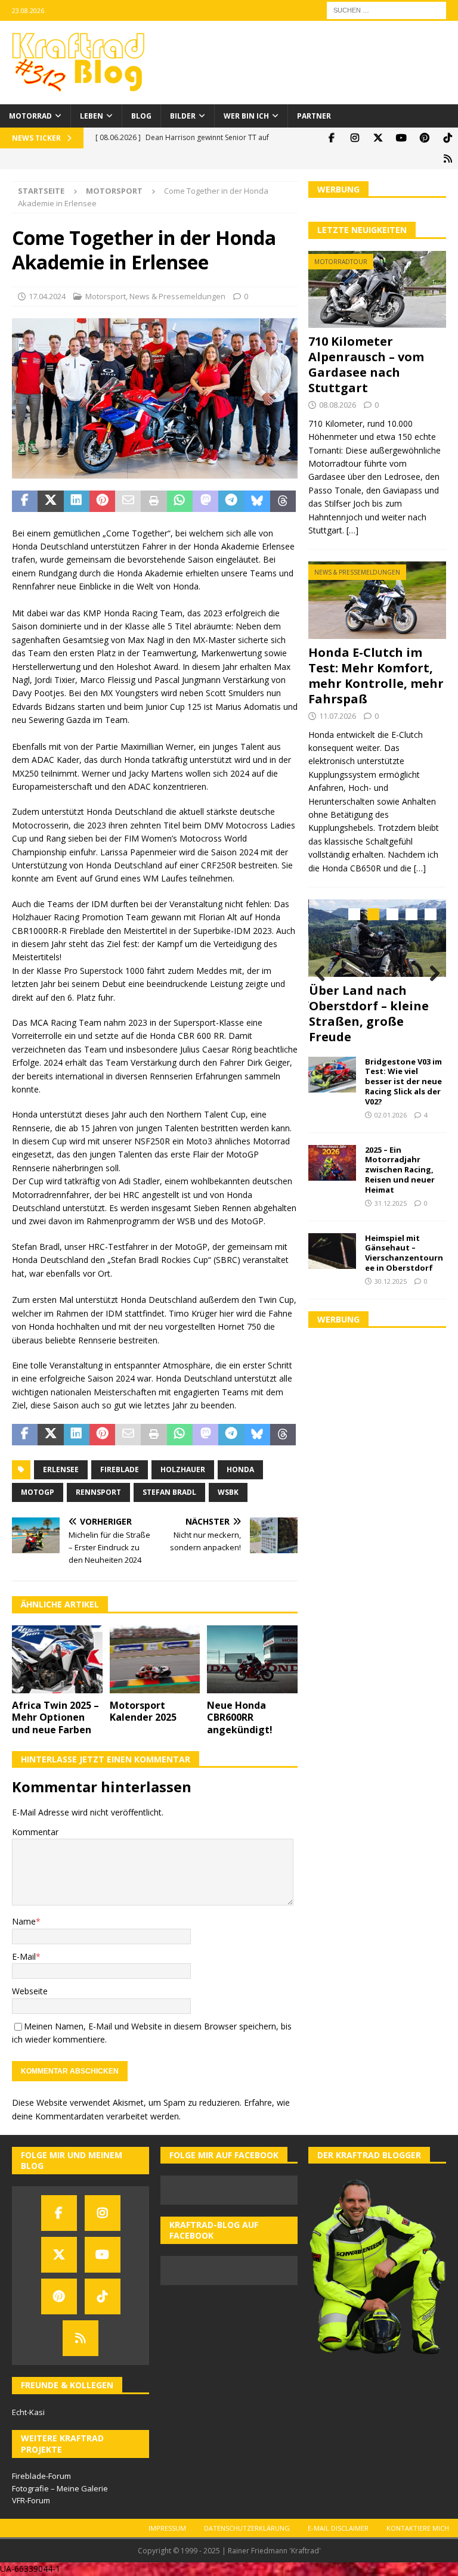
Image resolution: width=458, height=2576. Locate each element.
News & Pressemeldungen (177, 296)
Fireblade (120, 1469)
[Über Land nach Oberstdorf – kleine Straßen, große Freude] (377, 938)
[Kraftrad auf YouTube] (401, 138)
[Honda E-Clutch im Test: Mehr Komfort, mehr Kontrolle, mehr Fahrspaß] (377, 600)
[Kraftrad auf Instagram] (355, 138)
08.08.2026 (338, 405)
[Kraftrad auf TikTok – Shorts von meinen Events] (448, 138)
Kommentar (35, 1832)
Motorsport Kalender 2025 (143, 1711)
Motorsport (106, 296)
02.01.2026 (391, 1115)
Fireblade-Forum (41, 2476)
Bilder (183, 116)
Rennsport (98, 1492)
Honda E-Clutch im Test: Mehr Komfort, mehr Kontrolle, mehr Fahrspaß (376, 676)
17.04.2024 (47, 296)
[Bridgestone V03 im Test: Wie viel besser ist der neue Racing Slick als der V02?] (332, 1075)
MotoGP (38, 1492)
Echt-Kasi (28, 2412)
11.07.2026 (338, 716)
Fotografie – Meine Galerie (60, 2488)
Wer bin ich (246, 116)
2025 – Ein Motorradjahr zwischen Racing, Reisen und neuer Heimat (400, 1170)
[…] (352, 530)
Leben (92, 116)
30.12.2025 (391, 1281)
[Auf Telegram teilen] (231, 501)
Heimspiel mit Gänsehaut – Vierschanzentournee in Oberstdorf (404, 1253)
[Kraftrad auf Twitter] (378, 138)
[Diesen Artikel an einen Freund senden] (128, 501)
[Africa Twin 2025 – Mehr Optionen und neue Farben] (57, 1659)
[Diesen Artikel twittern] (50, 501)
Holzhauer (183, 1469)
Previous (323, 974)
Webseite (30, 1991)
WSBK (228, 1492)
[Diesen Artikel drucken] (154, 501)
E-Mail (24, 1956)
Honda (240, 1469)
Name (24, 1921)
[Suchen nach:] (386, 9)
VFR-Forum (31, 2500)
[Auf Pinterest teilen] (102, 501)
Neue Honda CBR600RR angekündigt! (240, 1718)
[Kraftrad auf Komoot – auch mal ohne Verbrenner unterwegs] (448, 159)
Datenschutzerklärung (247, 2528)
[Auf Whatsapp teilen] (180, 501)
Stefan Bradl (169, 1492)
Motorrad (30, 116)
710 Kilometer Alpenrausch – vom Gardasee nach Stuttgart (366, 364)
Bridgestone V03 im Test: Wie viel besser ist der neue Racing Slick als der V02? (403, 1082)
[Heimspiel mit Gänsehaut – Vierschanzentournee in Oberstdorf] (332, 1251)
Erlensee (61, 1469)
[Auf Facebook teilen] (25, 501)
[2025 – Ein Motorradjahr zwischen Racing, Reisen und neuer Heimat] (332, 1163)
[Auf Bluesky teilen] (257, 501)
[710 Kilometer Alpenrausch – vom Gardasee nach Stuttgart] (377, 290)
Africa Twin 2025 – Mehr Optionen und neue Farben (55, 1718)
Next (431, 974)
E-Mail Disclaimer (338, 2528)
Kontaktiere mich (418, 2528)
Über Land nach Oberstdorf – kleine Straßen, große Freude (369, 1014)
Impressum (167, 2528)
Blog (141, 116)
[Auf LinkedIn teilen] (77, 501)
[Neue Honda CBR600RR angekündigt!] (252, 1659)
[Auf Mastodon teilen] (205, 501)
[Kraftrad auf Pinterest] (424, 138)
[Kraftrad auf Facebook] (331, 138)
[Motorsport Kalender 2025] (155, 1659)
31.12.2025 (391, 1203)
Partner (314, 116)
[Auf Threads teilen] (283, 501)
